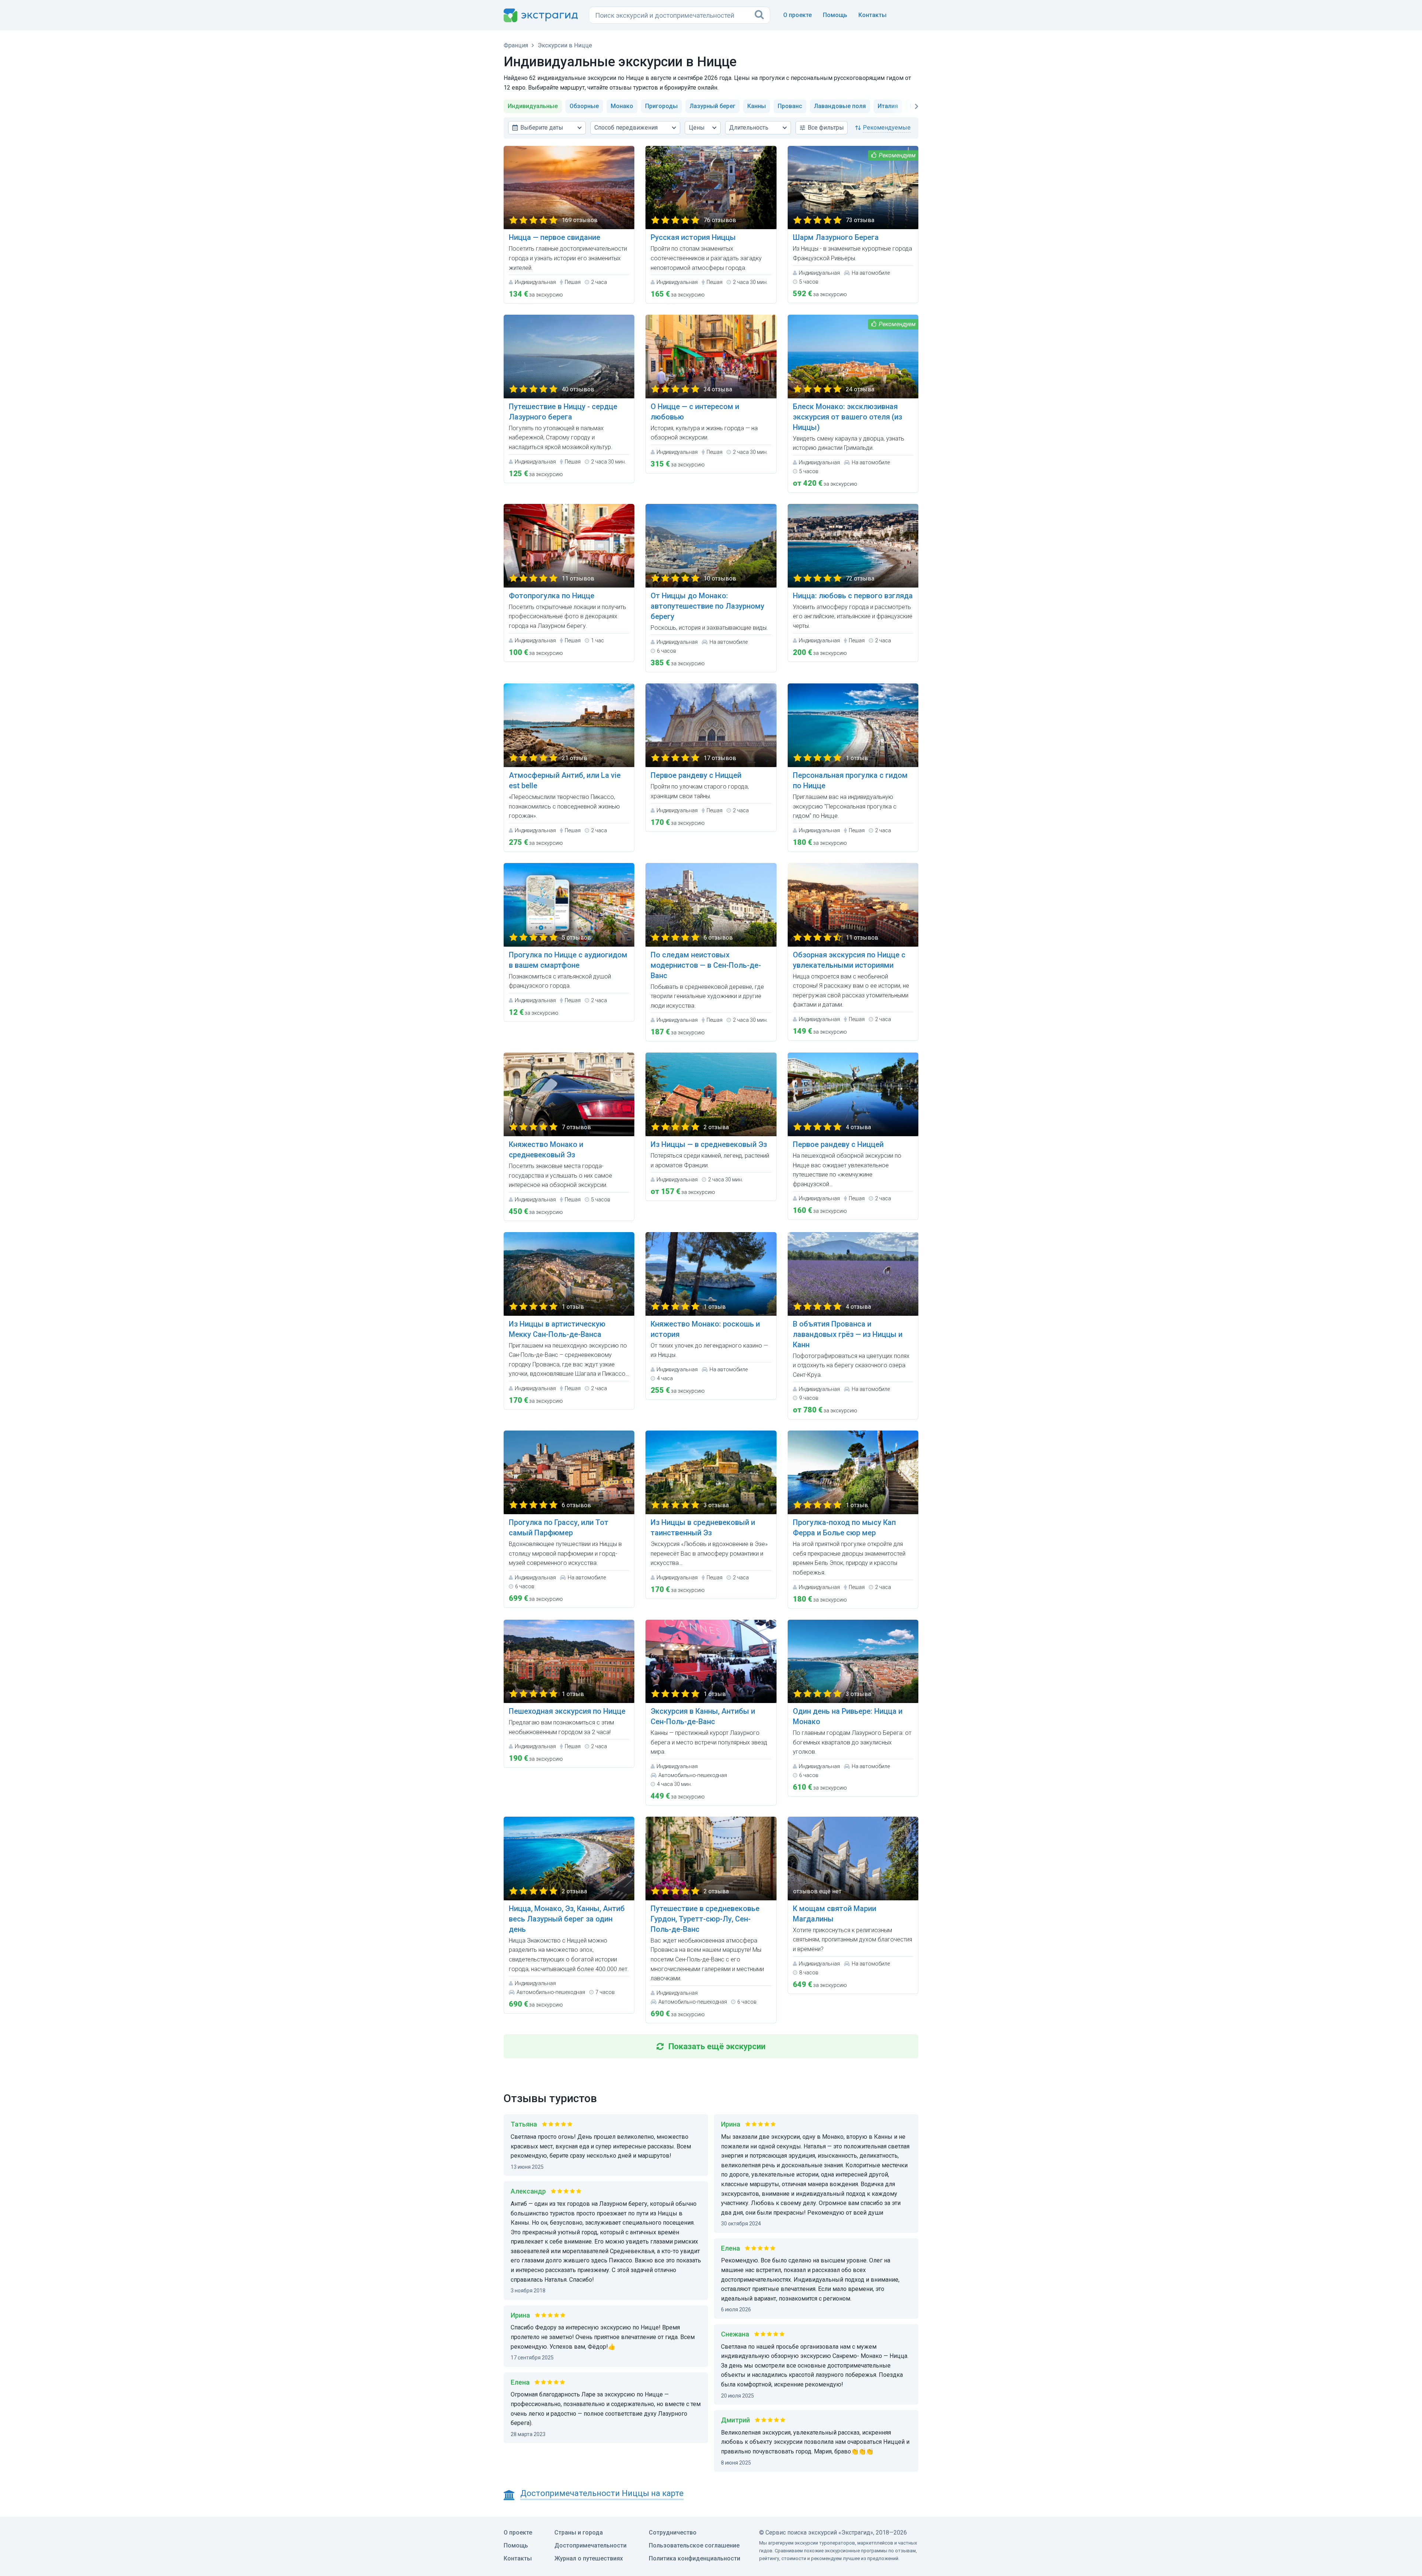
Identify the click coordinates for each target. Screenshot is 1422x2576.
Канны (757, 106)
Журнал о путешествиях (589, 2558)
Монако (622, 106)
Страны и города (579, 2532)
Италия (888, 106)
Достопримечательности (590, 2545)
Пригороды (661, 106)
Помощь (835, 15)
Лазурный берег (712, 106)
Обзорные (584, 106)
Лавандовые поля (840, 106)
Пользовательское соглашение (694, 2545)
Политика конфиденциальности (695, 2558)
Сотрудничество (673, 2532)
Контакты (872, 15)
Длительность (749, 128)
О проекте (797, 15)
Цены (697, 128)
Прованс (790, 106)
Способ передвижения (626, 128)
